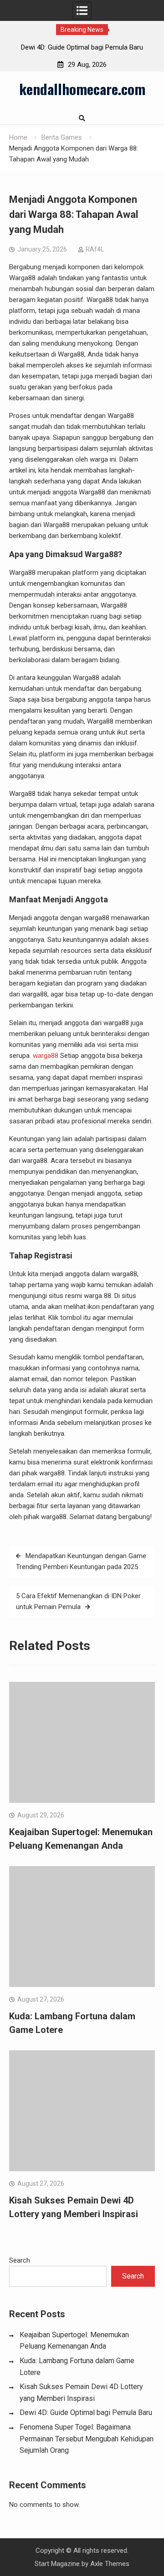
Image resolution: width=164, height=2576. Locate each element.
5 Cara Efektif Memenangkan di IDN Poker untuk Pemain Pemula (78, 1601)
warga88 (46, 1056)
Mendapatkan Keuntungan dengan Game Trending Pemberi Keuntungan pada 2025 (81, 1561)
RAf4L (95, 249)
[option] (82, 47)
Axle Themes (110, 2564)
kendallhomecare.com (82, 89)
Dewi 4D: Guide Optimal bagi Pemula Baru (82, 47)
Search (20, 2260)
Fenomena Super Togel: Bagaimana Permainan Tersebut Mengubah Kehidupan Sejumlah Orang (87, 2439)
